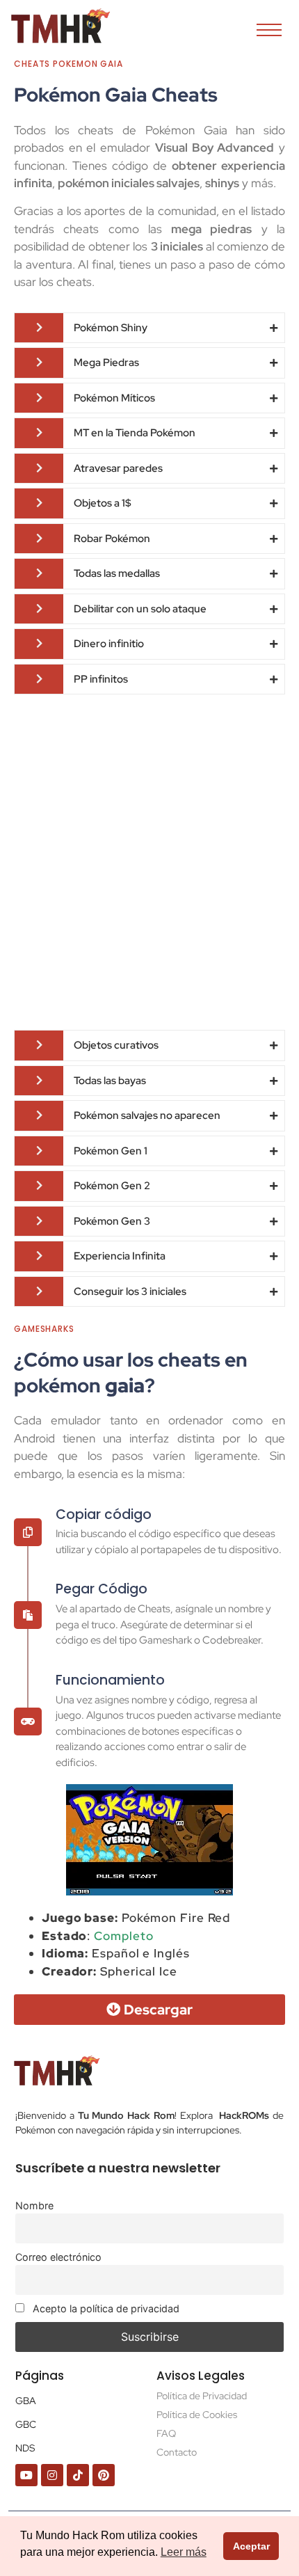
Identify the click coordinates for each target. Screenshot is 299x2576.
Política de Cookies (197, 2415)
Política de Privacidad (202, 2396)
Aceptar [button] (251, 2546)
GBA (26, 2401)
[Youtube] (26, 2475)
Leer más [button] (184, 2552)
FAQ (166, 2433)
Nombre (34, 2205)
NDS (25, 2448)
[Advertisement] (149, 862)
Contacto (177, 2452)
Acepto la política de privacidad (105, 2308)
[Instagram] (52, 2475)
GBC (26, 2424)
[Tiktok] (78, 2475)
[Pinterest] (104, 2475)
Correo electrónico (58, 2257)
